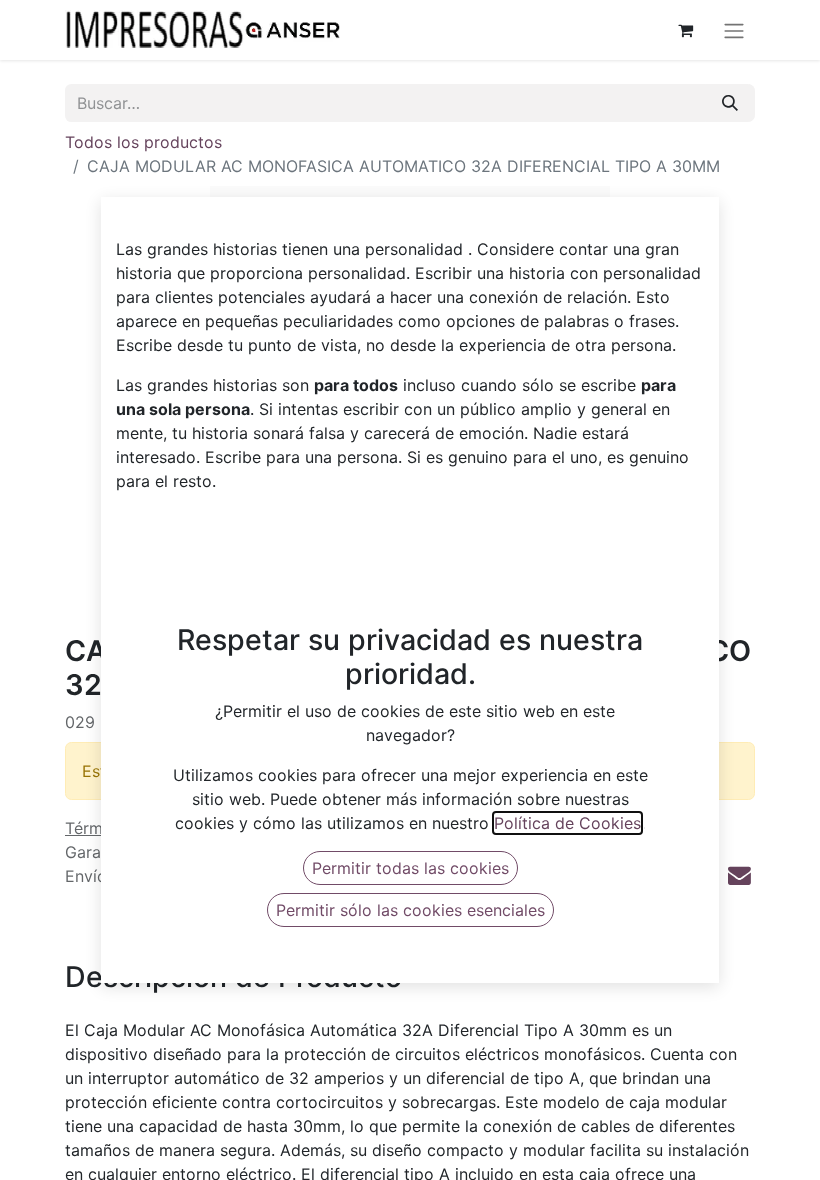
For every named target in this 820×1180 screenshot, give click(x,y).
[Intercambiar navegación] (734, 30)
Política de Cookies (567, 823)
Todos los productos (143, 142)
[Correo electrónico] (739, 875)
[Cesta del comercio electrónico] (685, 30)
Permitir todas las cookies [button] (410, 868)
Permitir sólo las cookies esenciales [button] (410, 910)
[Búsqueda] (730, 103)
